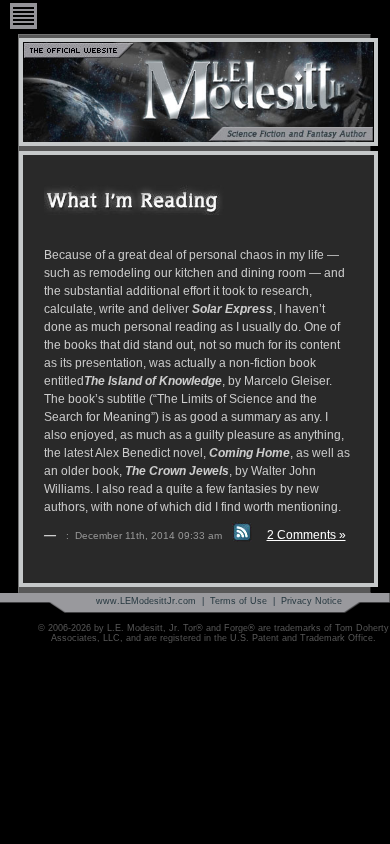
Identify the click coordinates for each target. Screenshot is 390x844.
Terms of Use (238, 601)
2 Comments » (306, 535)
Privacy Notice (311, 601)
